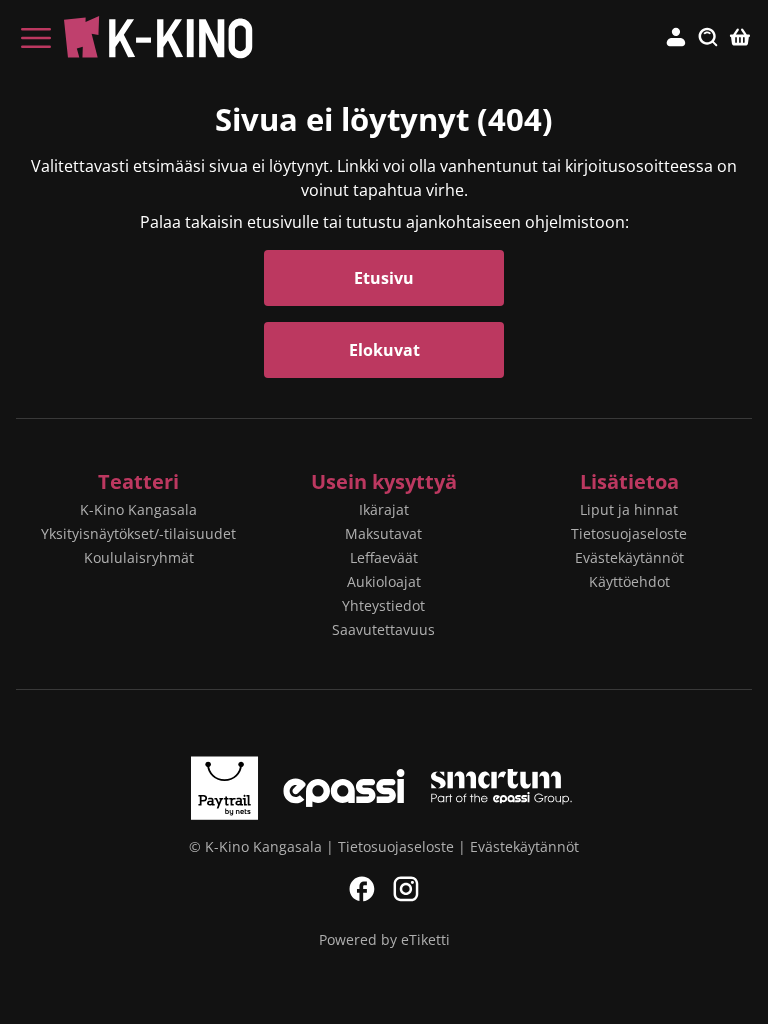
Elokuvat (384, 350)
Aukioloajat (384, 581)
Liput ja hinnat (629, 509)
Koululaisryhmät (139, 557)
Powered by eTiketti (384, 939)
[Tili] (676, 38)
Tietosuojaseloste (629, 533)
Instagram (406, 889)
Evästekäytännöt (629, 557)
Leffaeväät (384, 557)
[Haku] (708, 38)
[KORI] (740, 38)
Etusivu (384, 278)
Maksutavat (383, 533)
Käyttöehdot (629, 581)
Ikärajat (384, 509)
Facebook (362, 889)
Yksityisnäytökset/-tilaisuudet (138, 533)
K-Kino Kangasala (138, 509)
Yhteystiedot (383, 605)
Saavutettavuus (383, 629)
